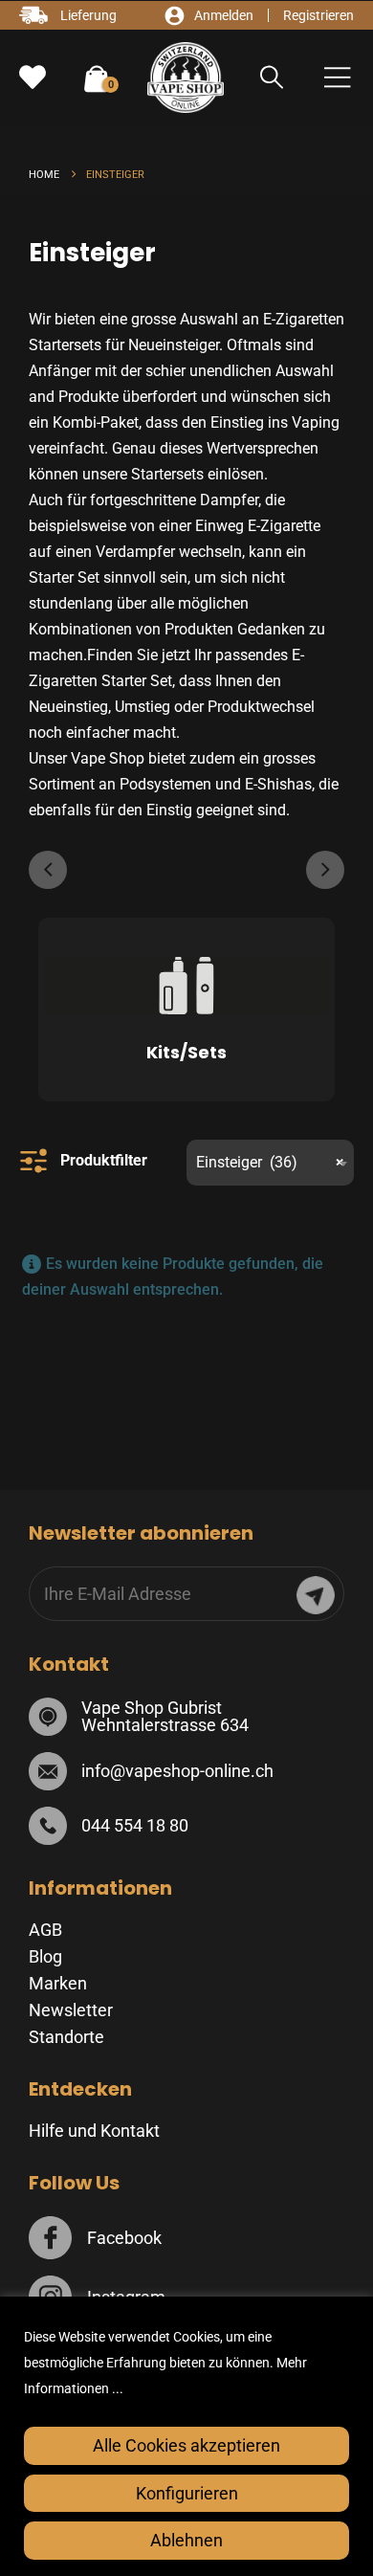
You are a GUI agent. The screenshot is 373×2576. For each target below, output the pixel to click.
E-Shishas (278, 784)
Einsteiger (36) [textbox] (270, 1162)
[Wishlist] (33, 78)
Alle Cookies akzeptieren (186, 2445)
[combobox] (270, 1163)
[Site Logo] (186, 78)
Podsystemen (165, 784)
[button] (272, 78)
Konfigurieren (187, 2493)
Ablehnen (186, 2540)
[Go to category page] (186, 990)
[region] (186, 2436)
